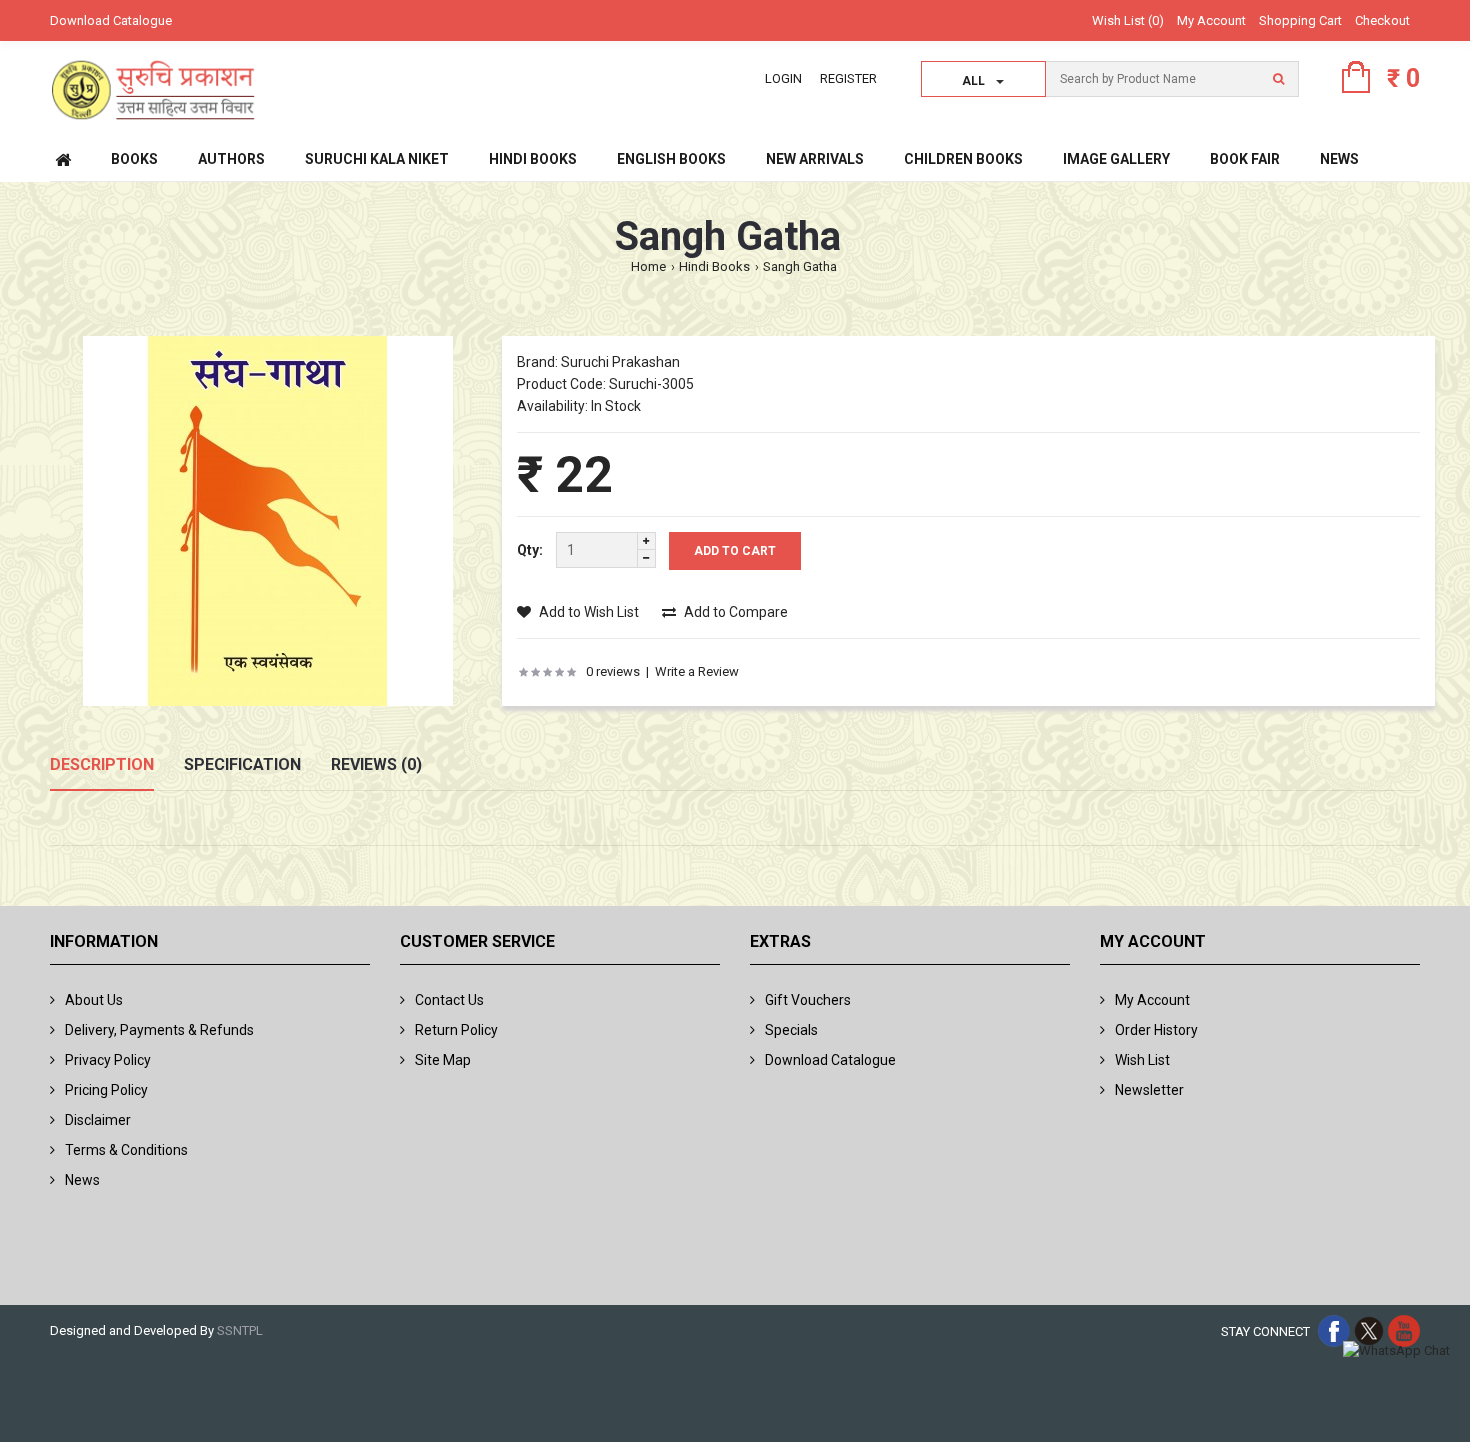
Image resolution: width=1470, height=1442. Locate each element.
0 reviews (613, 671)
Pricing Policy (106, 1090)
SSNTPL (240, 1330)
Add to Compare (734, 612)
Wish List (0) (1128, 20)
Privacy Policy (108, 1060)
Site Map (443, 1060)
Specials (791, 1030)
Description (102, 764)
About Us (94, 1000)
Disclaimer (98, 1120)
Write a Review (697, 671)
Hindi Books (714, 266)
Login (783, 78)
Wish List (1142, 1060)
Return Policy (456, 1030)
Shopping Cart (1300, 20)
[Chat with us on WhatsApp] (1396, 1351)
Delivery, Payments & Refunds (159, 1030)
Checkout (1382, 20)
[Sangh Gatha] (268, 524)
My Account (1211, 20)
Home (648, 266)
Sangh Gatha (800, 266)
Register (848, 78)
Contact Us (449, 1000)
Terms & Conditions (126, 1150)
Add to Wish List (587, 612)
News (82, 1180)
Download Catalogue (111, 20)
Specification (242, 764)
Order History (1156, 1030)
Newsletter (1149, 1090)
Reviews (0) (376, 764)
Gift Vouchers (808, 1000)
